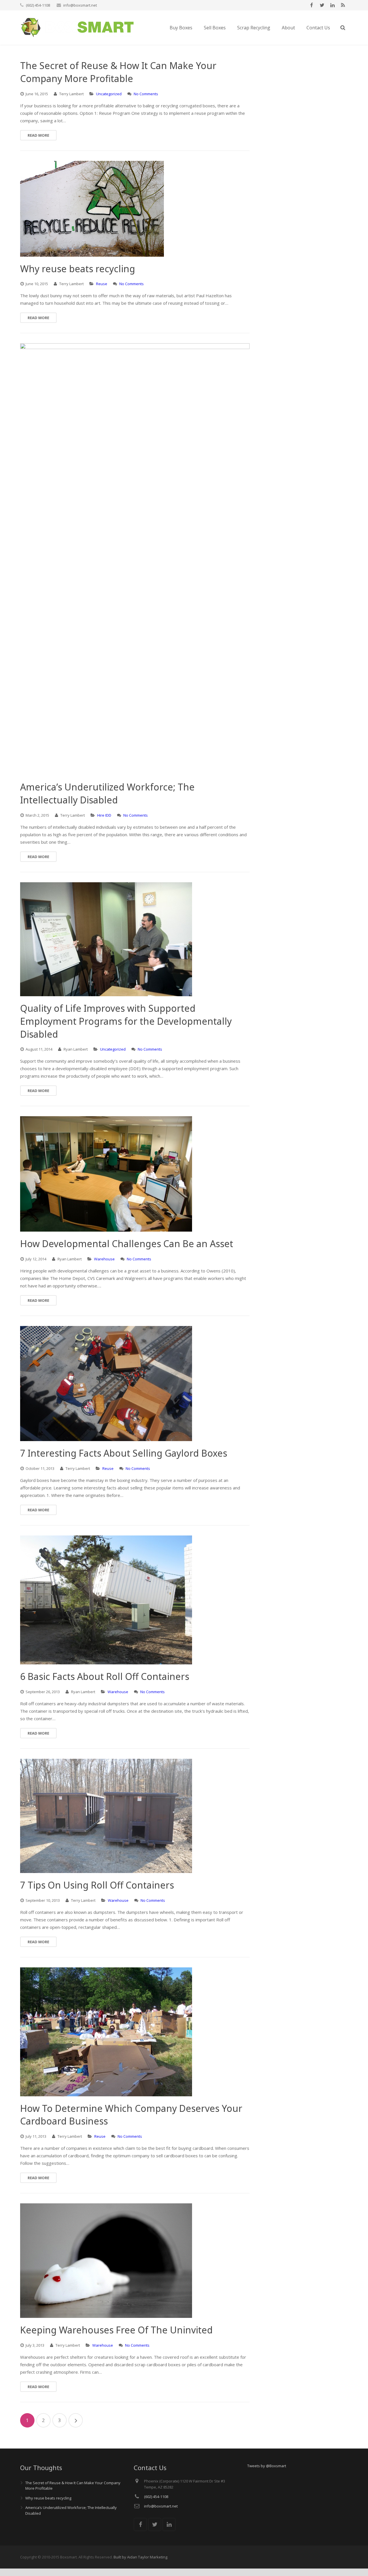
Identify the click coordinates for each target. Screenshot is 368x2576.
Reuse (102, 284)
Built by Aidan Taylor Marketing (140, 2557)
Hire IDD (104, 815)
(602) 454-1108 (38, 5)
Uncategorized (109, 94)
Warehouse (104, 1259)
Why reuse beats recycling (48, 2498)
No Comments (146, 94)
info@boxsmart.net (80, 5)
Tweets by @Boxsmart (267, 2466)
